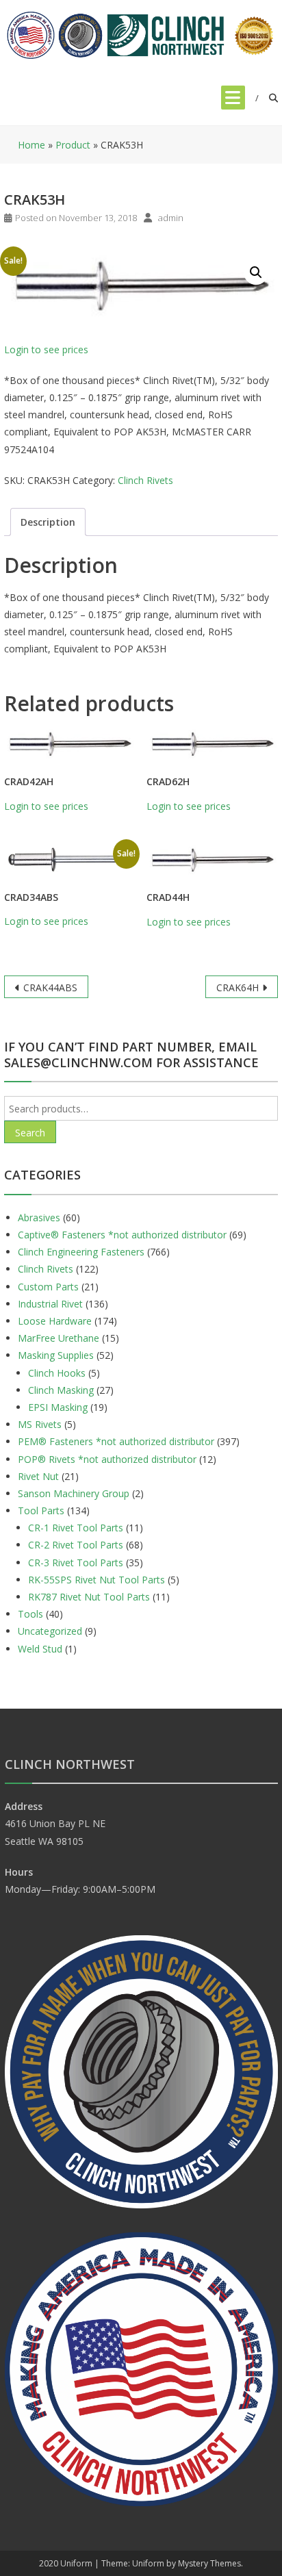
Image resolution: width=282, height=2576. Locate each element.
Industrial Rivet (50, 1304)
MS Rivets (40, 1424)
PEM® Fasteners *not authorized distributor (116, 1441)
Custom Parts (48, 1287)
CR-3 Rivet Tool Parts (76, 1563)
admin (171, 218)
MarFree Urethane (59, 1338)
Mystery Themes (209, 2563)
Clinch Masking (61, 1390)
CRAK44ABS (50, 987)
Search (30, 1133)
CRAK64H (238, 987)
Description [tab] (48, 522)
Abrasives (39, 1217)
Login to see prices (46, 349)
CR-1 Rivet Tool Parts (76, 1528)
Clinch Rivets (145, 480)
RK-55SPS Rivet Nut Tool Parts (97, 1580)
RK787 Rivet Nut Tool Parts (89, 1597)
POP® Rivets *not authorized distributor (107, 1459)
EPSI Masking (58, 1407)
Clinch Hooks (57, 1373)
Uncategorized (50, 1631)
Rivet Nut (38, 1476)
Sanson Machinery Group (74, 1493)
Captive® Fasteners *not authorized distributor (122, 1235)
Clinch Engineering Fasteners (81, 1252)
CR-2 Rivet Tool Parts (76, 1545)
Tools (30, 1614)
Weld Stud (40, 1649)
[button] (256, 272)
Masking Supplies (56, 1355)
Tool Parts (41, 1510)
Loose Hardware (55, 1321)
